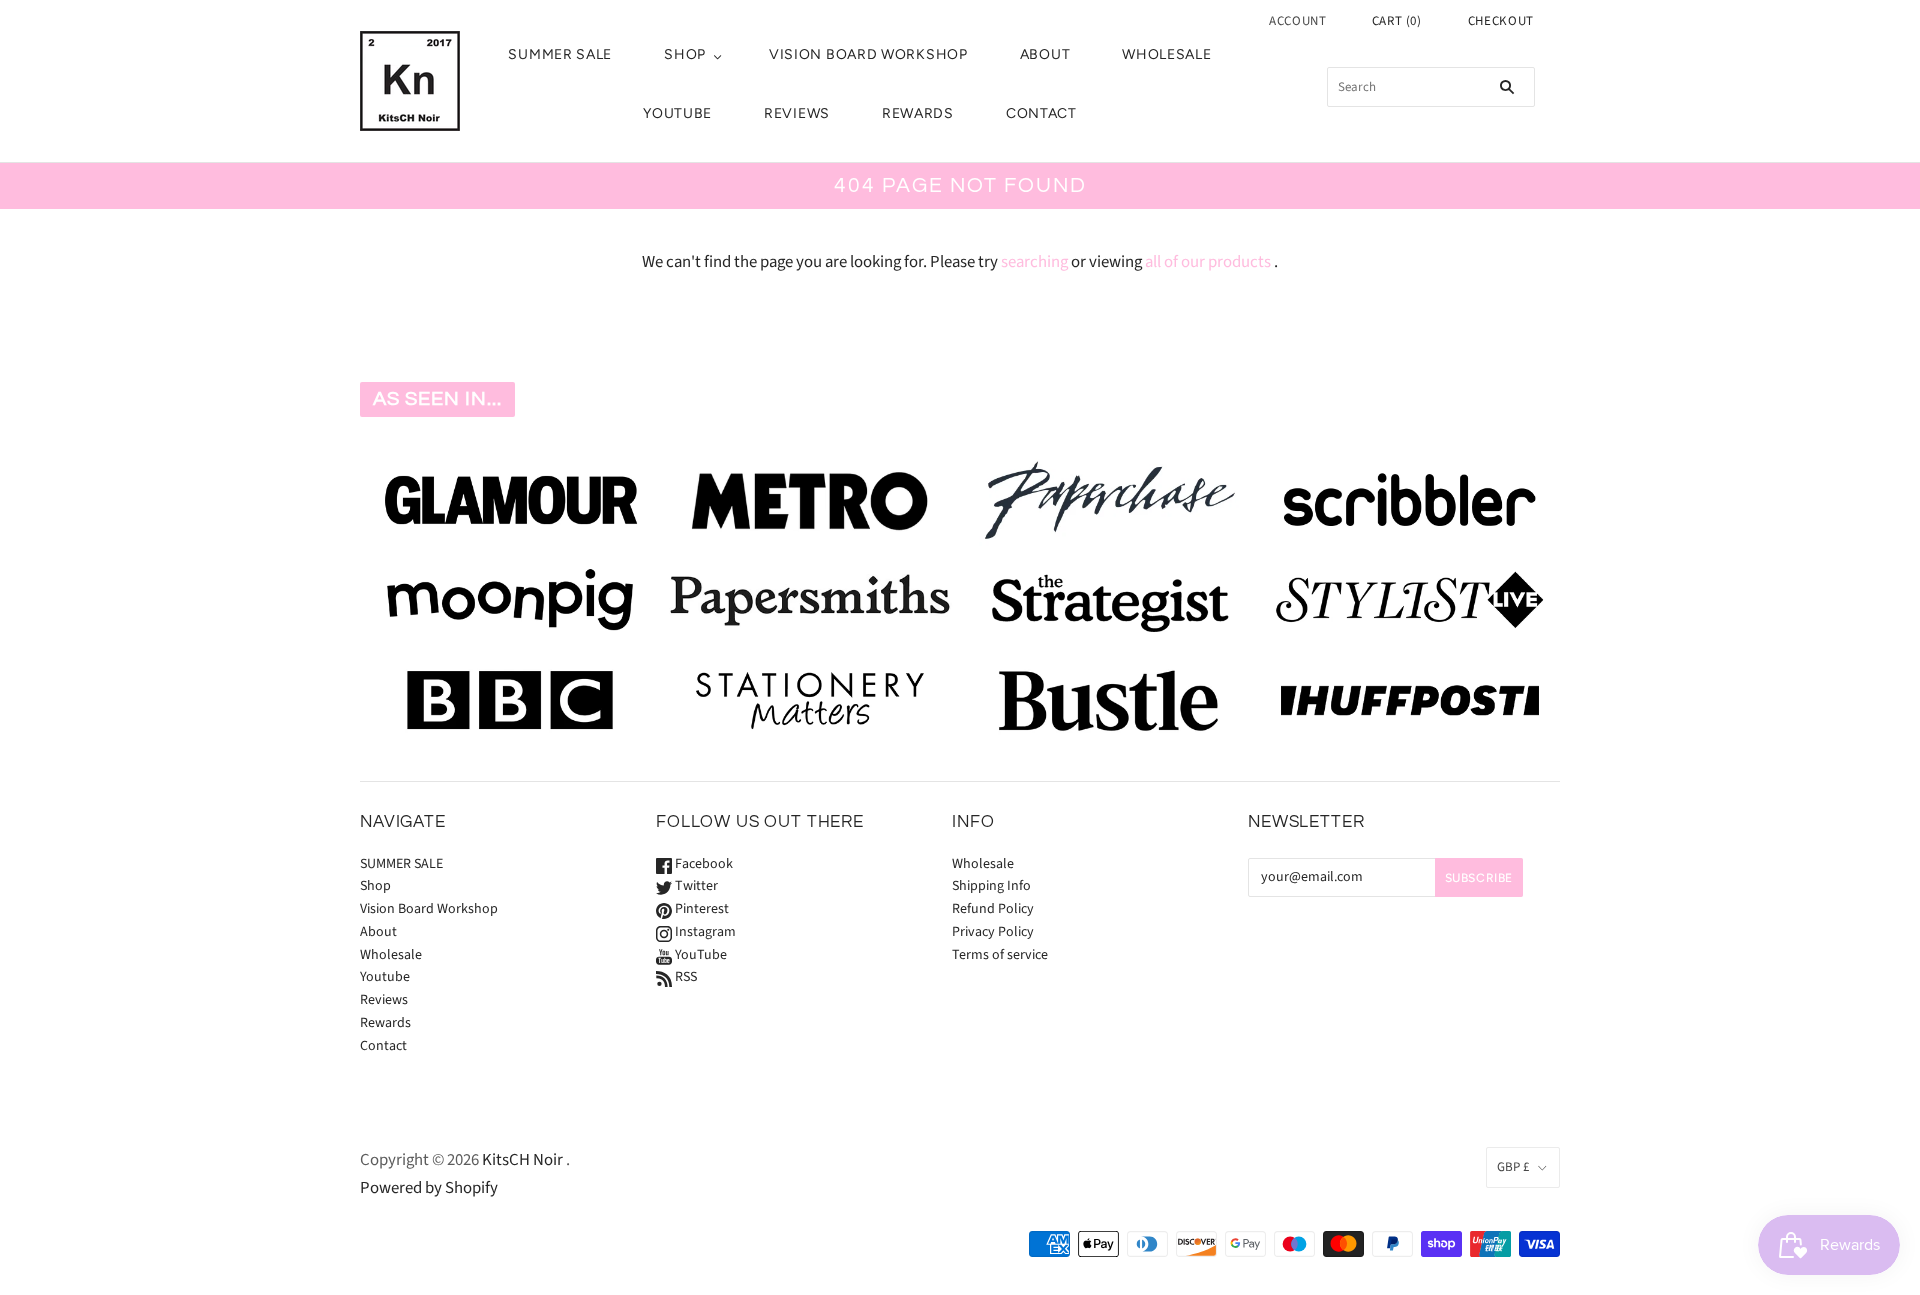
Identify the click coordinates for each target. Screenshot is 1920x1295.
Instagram (704, 932)
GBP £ (1513, 1167)
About (1045, 54)
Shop (685, 54)
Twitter (695, 886)
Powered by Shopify (429, 1188)
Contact (1041, 113)
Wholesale (1166, 54)
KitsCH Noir (522, 1160)
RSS (684, 977)
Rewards (918, 113)
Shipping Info (991, 886)
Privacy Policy (993, 932)
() (1397, 21)
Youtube (677, 113)
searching (1034, 262)
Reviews (797, 113)
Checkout (1501, 21)
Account (1298, 21)
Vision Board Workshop (868, 54)
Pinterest (700, 909)
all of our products (1208, 262)
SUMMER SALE (560, 54)
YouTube (699, 955)
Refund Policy (993, 909)
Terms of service (1000, 955)
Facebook (702, 864)
